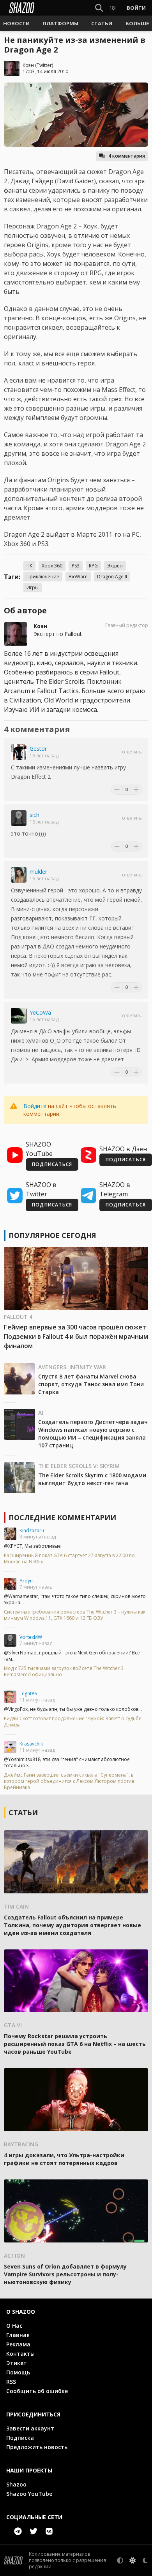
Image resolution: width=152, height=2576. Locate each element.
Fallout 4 (18, 1317)
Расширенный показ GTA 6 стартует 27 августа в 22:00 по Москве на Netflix (69, 1559)
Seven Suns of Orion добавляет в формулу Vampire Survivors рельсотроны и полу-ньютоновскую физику (65, 2274)
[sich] (19, 818)
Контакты (20, 2354)
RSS (11, 2382)
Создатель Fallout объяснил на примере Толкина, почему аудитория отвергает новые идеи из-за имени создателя (72, 1925)
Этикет (17, 2363)
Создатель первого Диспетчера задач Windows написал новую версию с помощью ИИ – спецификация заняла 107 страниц (93, 1434)
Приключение (43, 577)
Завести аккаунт (30, 2428)
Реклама (18, 2344)
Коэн (28, 65)
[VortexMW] (10, 1640)
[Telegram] (18, 2531)
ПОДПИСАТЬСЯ (52, 1164)
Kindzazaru (32, 1530)
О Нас (14, 2326)
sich (34, 815)
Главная (18, 2335)
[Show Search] (97, 8)
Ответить (132, 752)
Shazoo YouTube (29, 2494)
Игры (33, 587)
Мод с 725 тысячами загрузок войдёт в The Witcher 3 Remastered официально (64, 1672)
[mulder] (19, 875)
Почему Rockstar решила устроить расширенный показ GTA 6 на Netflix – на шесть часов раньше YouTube (75, 2044)
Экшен (115, 566)
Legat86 (28, 1694)
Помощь (18, 2372)
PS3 (76, 566)
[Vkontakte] (49, 2531)
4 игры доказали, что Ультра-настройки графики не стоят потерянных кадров (64, 2159)
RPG (93, 566)
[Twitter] (34, 2531)
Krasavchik (31, 1744)
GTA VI (13, 2025)
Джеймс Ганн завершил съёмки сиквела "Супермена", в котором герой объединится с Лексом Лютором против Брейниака (69, 1781)
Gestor (38, 749)
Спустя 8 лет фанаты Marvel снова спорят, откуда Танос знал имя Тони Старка (91, 1384)
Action (14, 2256)
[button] (16, 23)
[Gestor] (19, 752)
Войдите (35, 1106)
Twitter (44, 65)
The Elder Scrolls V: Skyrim (79, 1466)
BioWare (78, 577)
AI (41, 1413)
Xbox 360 (52, 566)
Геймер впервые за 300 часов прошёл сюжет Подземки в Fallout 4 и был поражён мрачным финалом (76, 1336)
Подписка (20, 2438)
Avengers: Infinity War (72, 1367)
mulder (38, 872)
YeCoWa (40, 1012)
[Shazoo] (22, 8)
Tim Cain (16, 1906)
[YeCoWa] (19, 1016)
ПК (29, 566)
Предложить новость (37, 2447)
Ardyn (26, 1581)
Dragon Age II (112, 577)
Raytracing (21, 2144)
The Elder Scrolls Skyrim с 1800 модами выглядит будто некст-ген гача (92, 1479)
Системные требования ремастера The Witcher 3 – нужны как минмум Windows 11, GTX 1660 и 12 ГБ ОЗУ (75, 1615)
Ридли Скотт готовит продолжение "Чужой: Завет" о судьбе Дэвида (73, 1722)
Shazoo (16, 2484)
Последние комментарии (62, 1517)
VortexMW (31, 1637)
